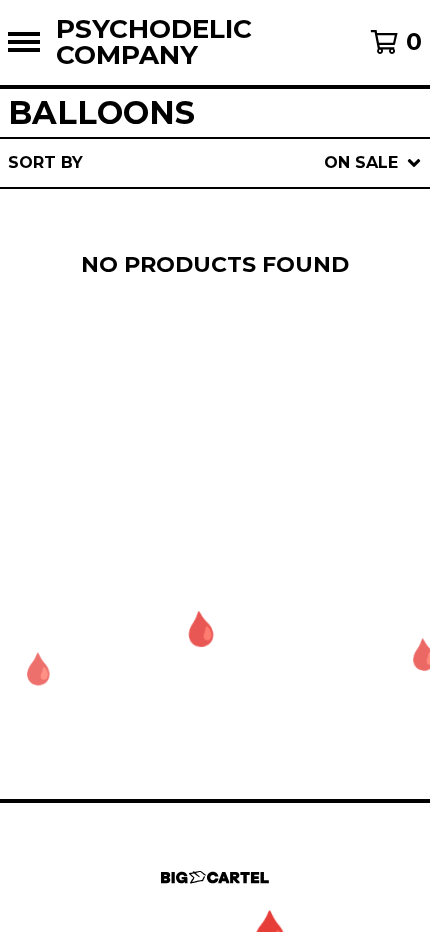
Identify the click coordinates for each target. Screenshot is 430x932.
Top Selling (231, 278)
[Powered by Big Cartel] (215, 877)
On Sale (212, 246)
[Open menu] (24, 42)
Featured (219, 214)
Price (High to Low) (268, 470)
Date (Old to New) (263, 406)
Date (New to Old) (263, 374)
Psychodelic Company (154, 42)
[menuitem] (215, 163)
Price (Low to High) (268, 438)
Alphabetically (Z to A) (288, 342)
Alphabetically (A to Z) (288, 310)
